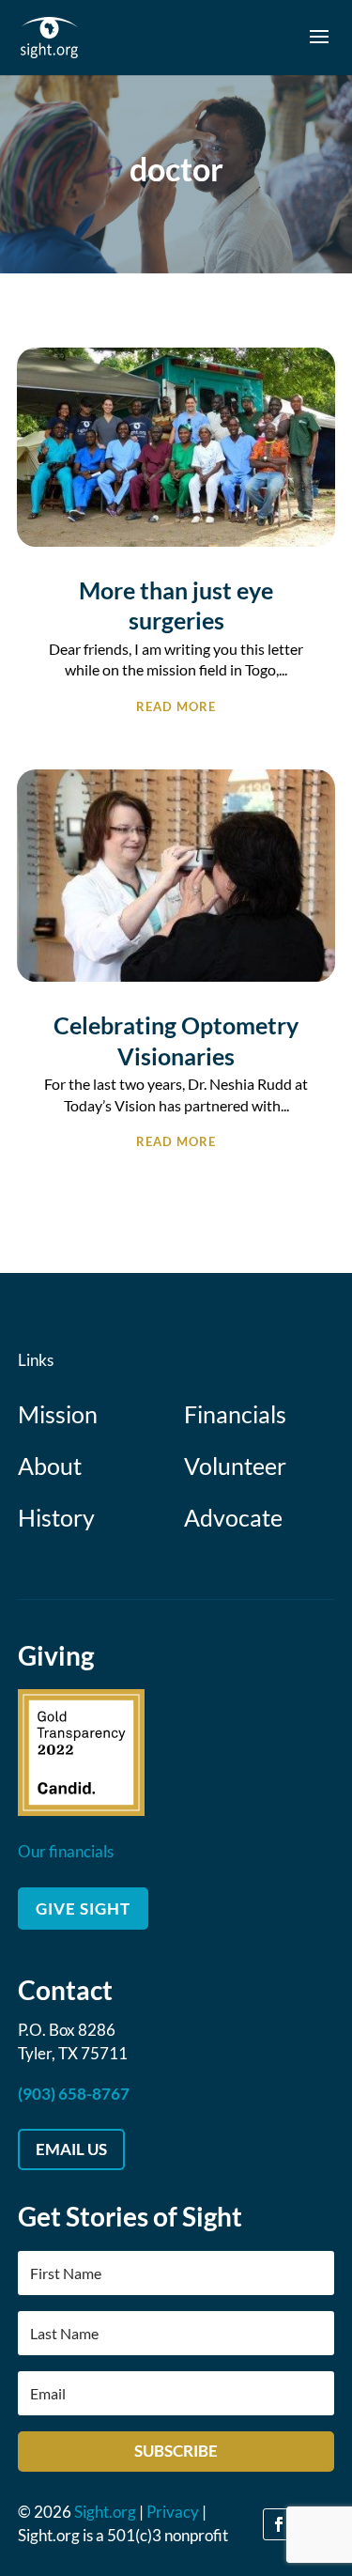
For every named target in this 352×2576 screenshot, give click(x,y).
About (50, 1466)
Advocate (233, 1517)
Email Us (71, 2149)
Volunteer (235, 1466)
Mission (58, 1414)
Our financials (66, 1851)
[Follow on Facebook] (279, 2524)
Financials (235, 1414)
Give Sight (83, 1909)
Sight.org (105, 2512)
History (56, 1517)
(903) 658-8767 (74, 2094)
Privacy (173, 2512)
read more (176, 705)
